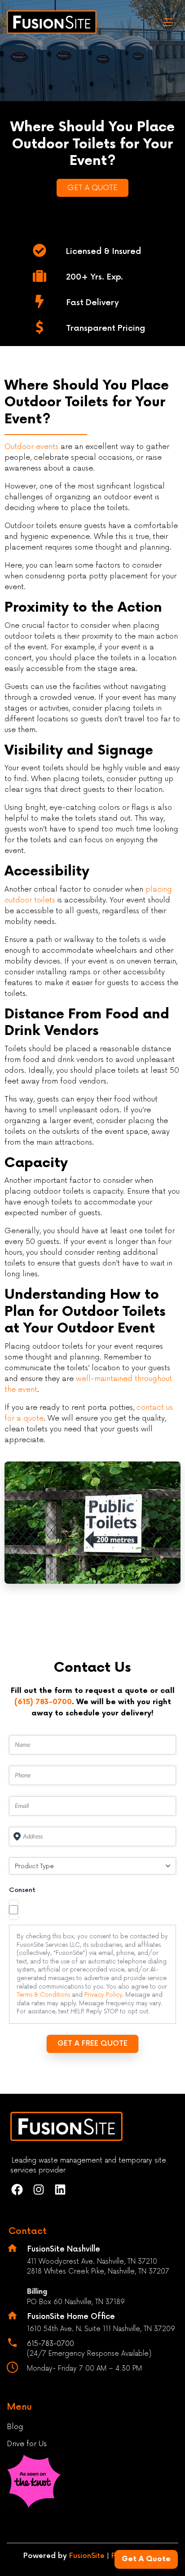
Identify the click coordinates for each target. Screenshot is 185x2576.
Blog (15, 2427)
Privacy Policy (103, 1995)
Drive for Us (27, 2444)
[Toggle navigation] (168, 22)
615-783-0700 (51, 2344)
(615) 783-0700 (43, 1702)
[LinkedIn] (62, 2190)
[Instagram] (40, 2190)
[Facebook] (18, 2190)
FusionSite (87, 2556)
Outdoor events (31, 447)
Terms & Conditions (43, 1995)
